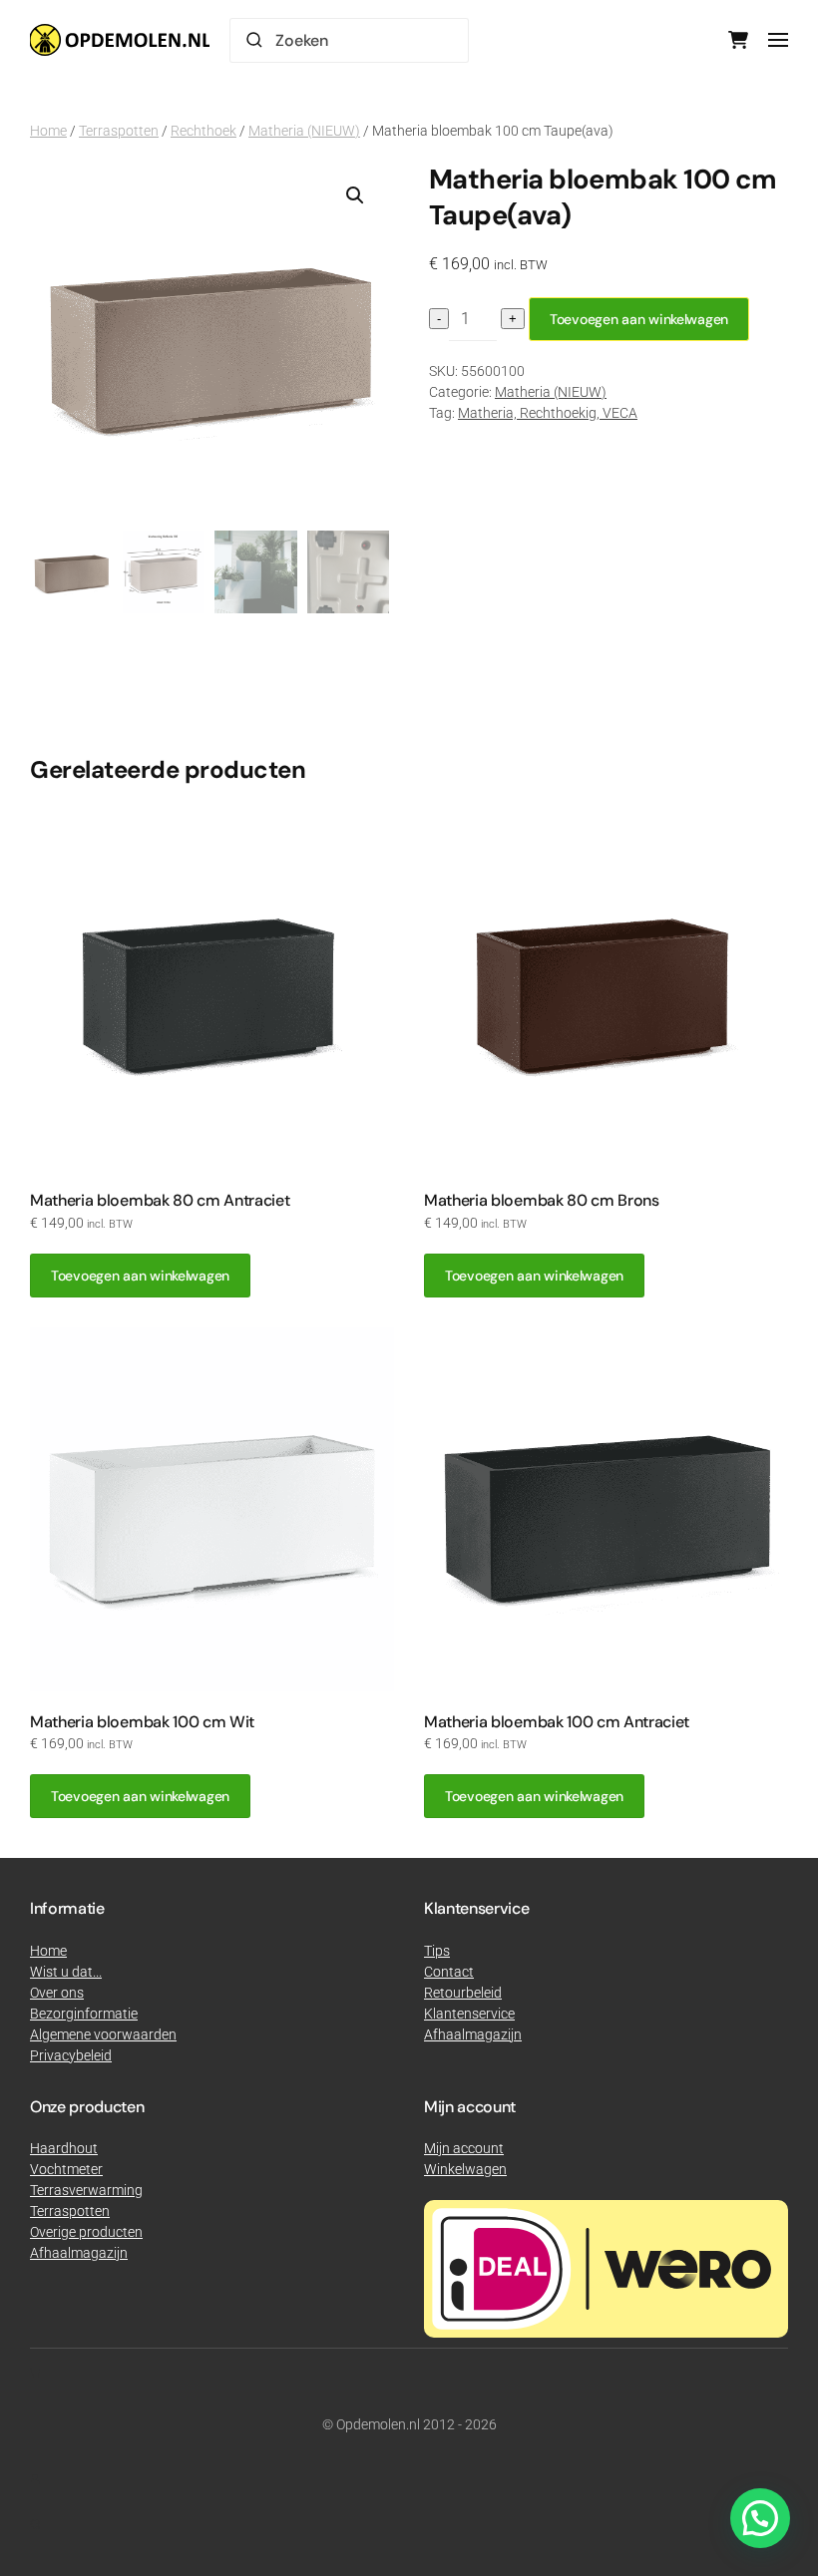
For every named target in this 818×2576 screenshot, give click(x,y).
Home (48, 131)
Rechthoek (204, 131)
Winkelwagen (465, 2169)
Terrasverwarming (86, 2190)
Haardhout (64, 2148)
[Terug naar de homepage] (120, 40)
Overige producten (86, 2232)
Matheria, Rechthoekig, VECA (548, 413)
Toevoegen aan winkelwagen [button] (140, 1276)
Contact (449, 1972)
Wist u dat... (66, 1972)
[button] (778, 40)
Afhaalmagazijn (79, 2253)
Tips (437, 1951)
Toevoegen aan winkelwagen (639, 319)
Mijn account (464, 2148)
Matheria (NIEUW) (304, 131)
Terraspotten (119, 131)
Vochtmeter (66, 2169)
